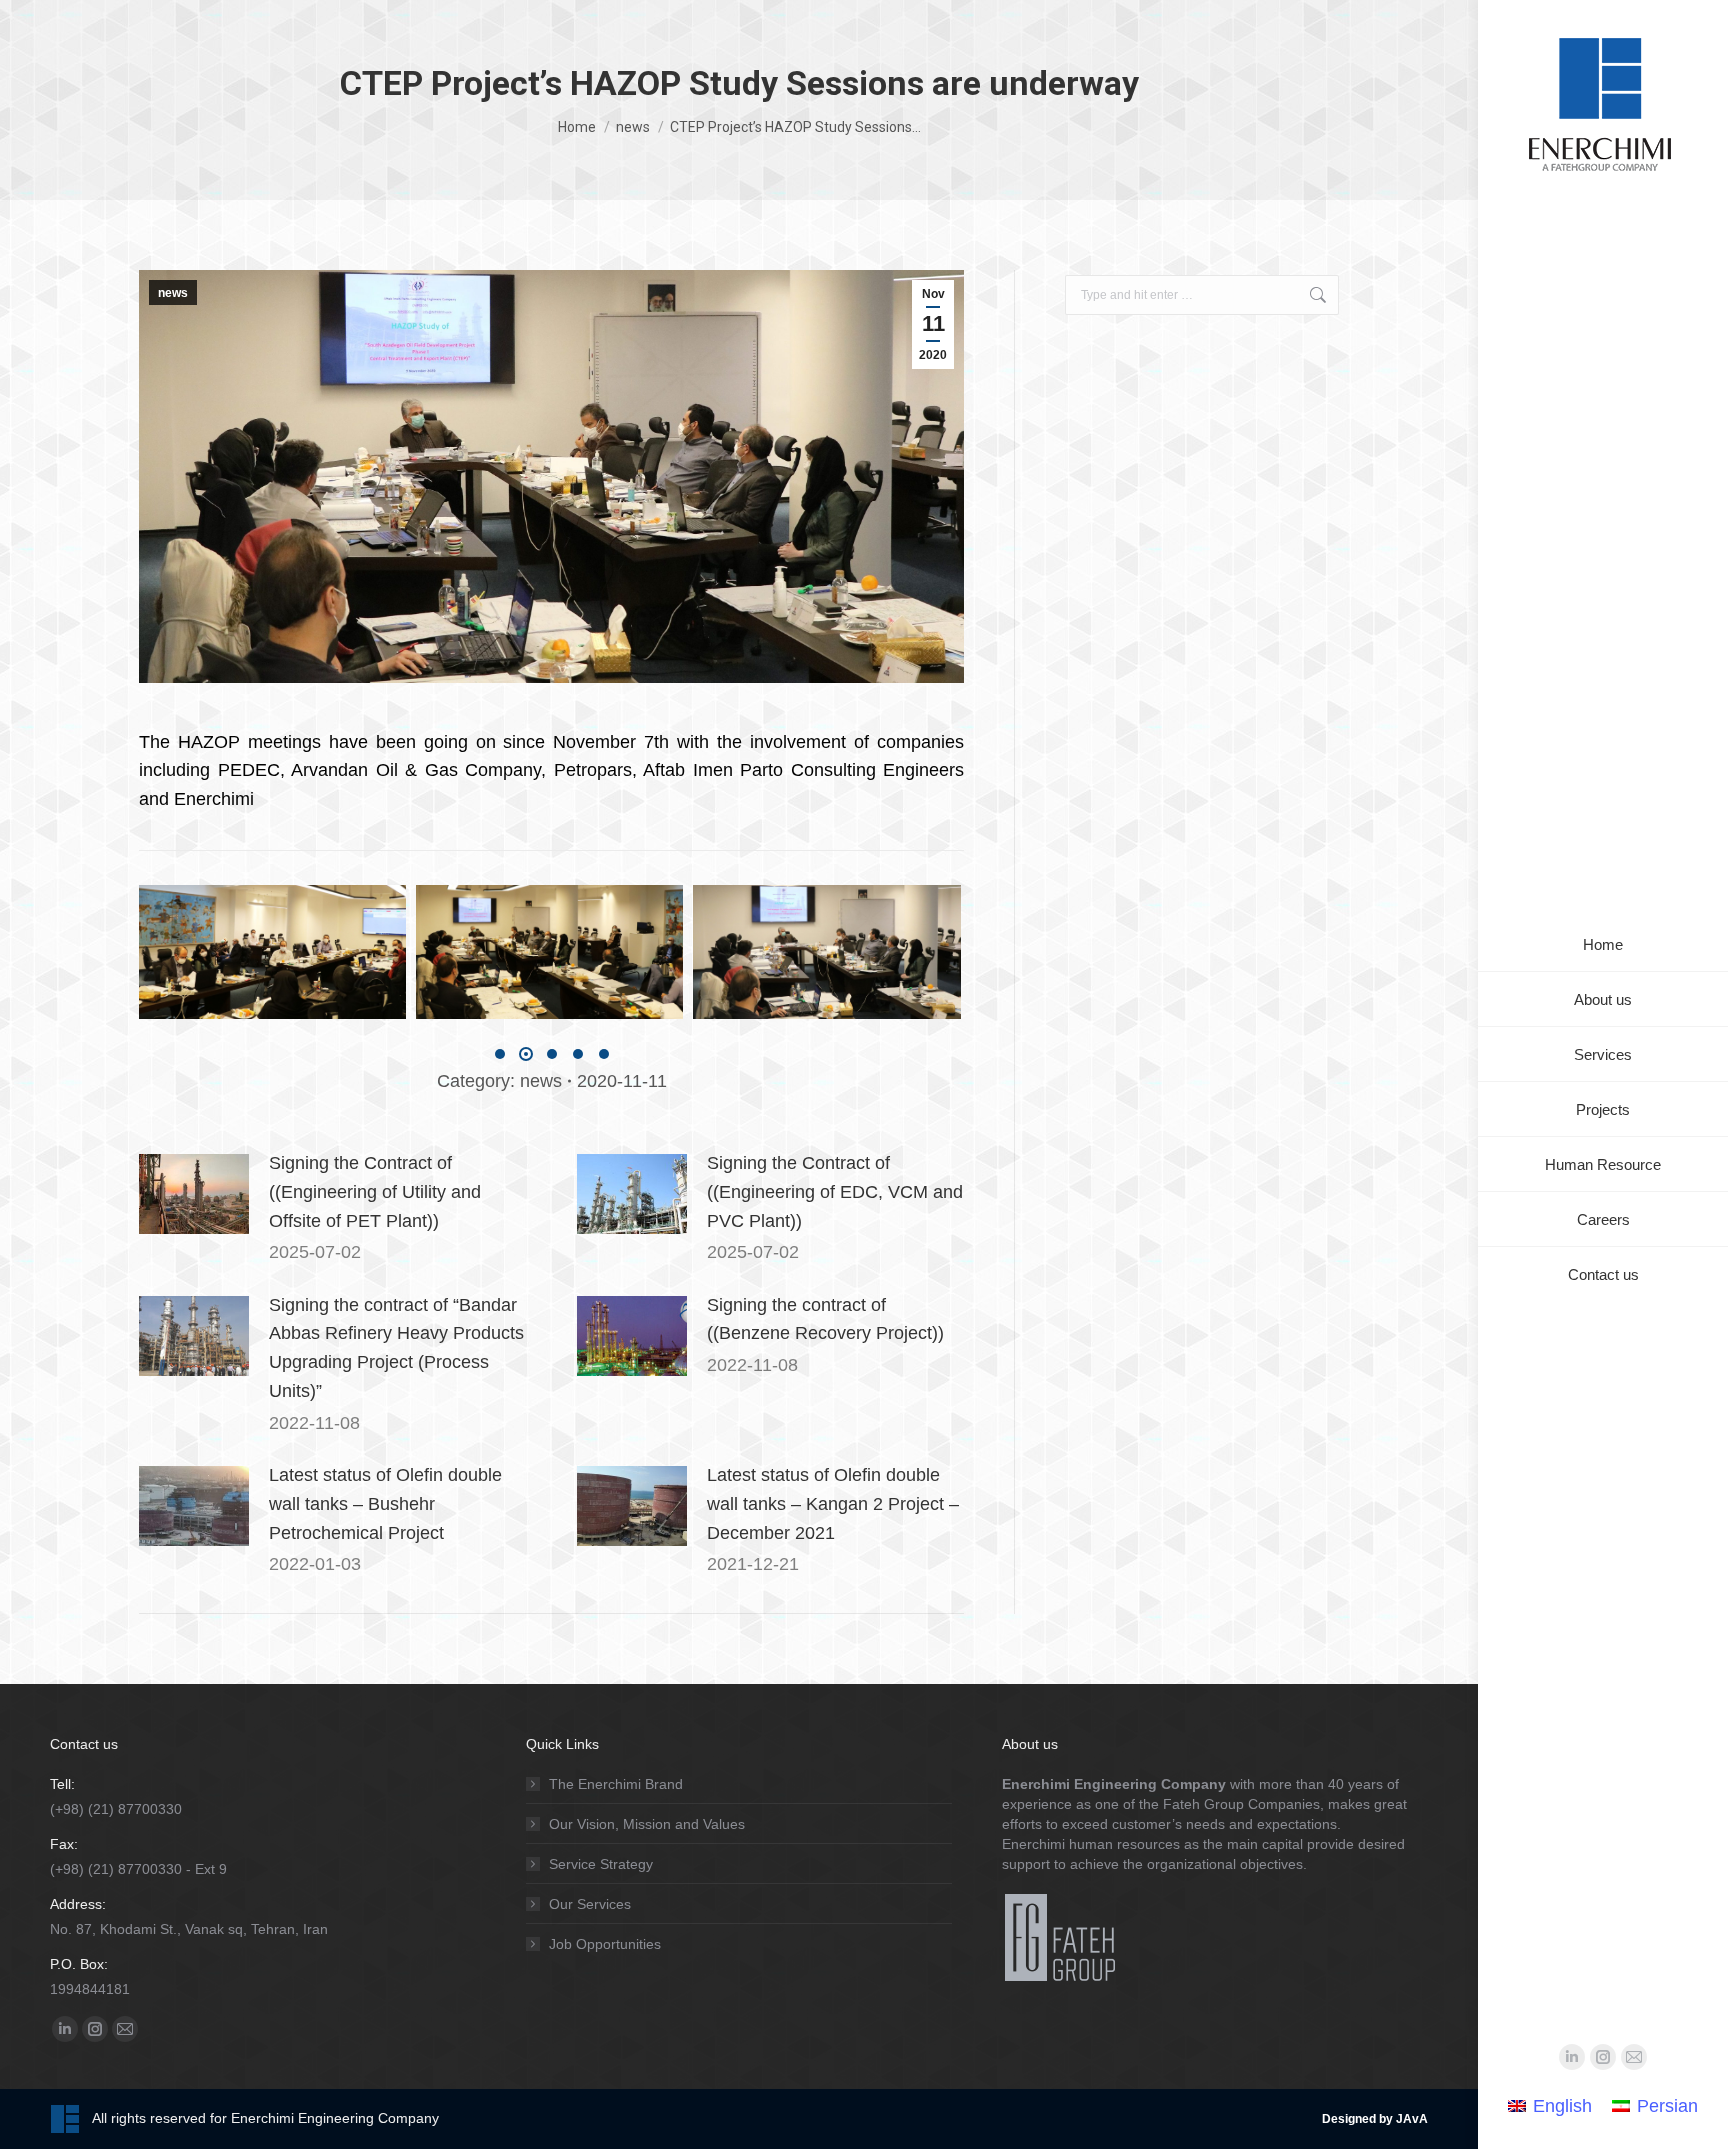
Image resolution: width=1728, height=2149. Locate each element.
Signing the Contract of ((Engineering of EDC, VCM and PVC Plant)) (835, 1192)
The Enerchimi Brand (616, 1784)
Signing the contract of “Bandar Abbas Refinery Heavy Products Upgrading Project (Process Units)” (396, 1348)
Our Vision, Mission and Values (647, 1824)
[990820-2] (272, 952)
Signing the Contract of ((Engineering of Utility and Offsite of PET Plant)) (375, 1192)
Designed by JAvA (1375, 2119)
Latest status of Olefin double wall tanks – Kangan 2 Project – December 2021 (833, 1504)
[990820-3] (550, 952)
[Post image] (194, 1194)
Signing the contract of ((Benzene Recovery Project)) (825, 1319)
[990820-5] (828, 952)
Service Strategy (601, 1864)
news (173, 293)
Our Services (590, 1904)
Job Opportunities (605, 1944)
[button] (500, 1054)
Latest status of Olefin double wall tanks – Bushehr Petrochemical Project (385, 1504)
